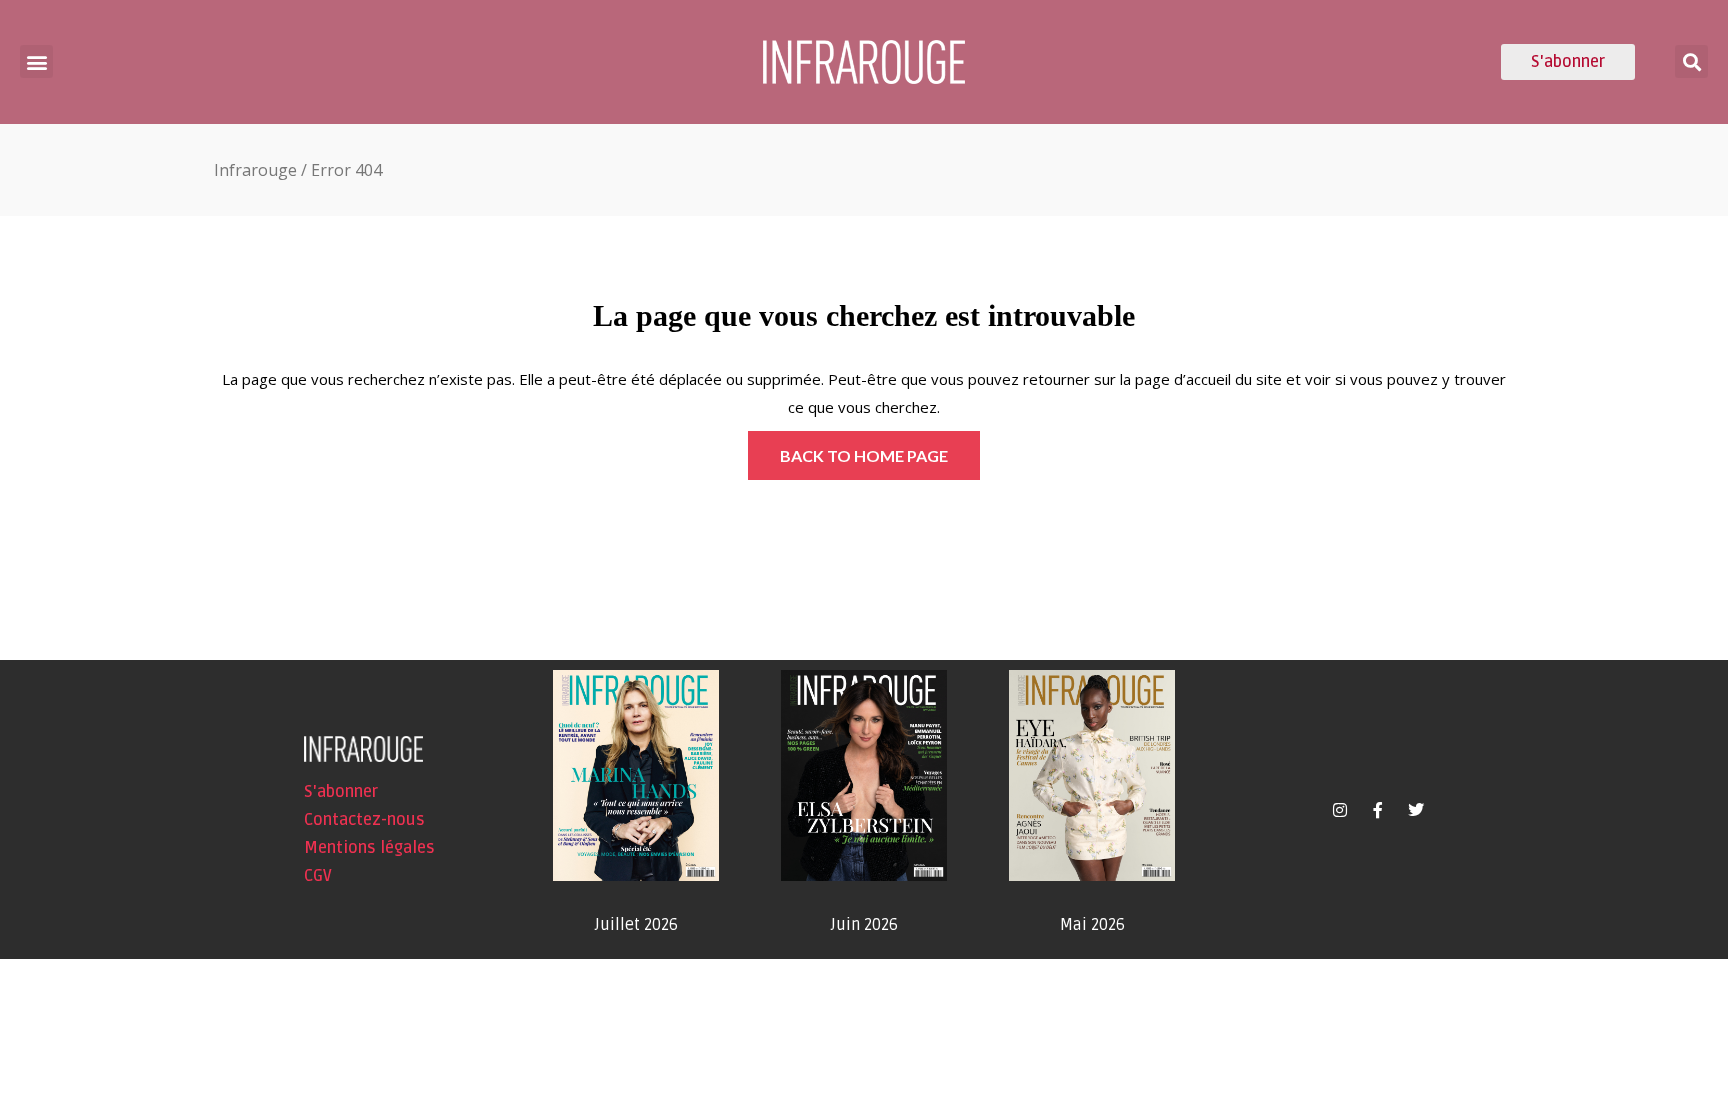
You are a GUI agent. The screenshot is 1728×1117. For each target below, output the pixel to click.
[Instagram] (1340, 810)
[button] (36, 61)
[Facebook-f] (1378, 810)
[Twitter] (1416, 810)
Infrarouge (255, 170)
